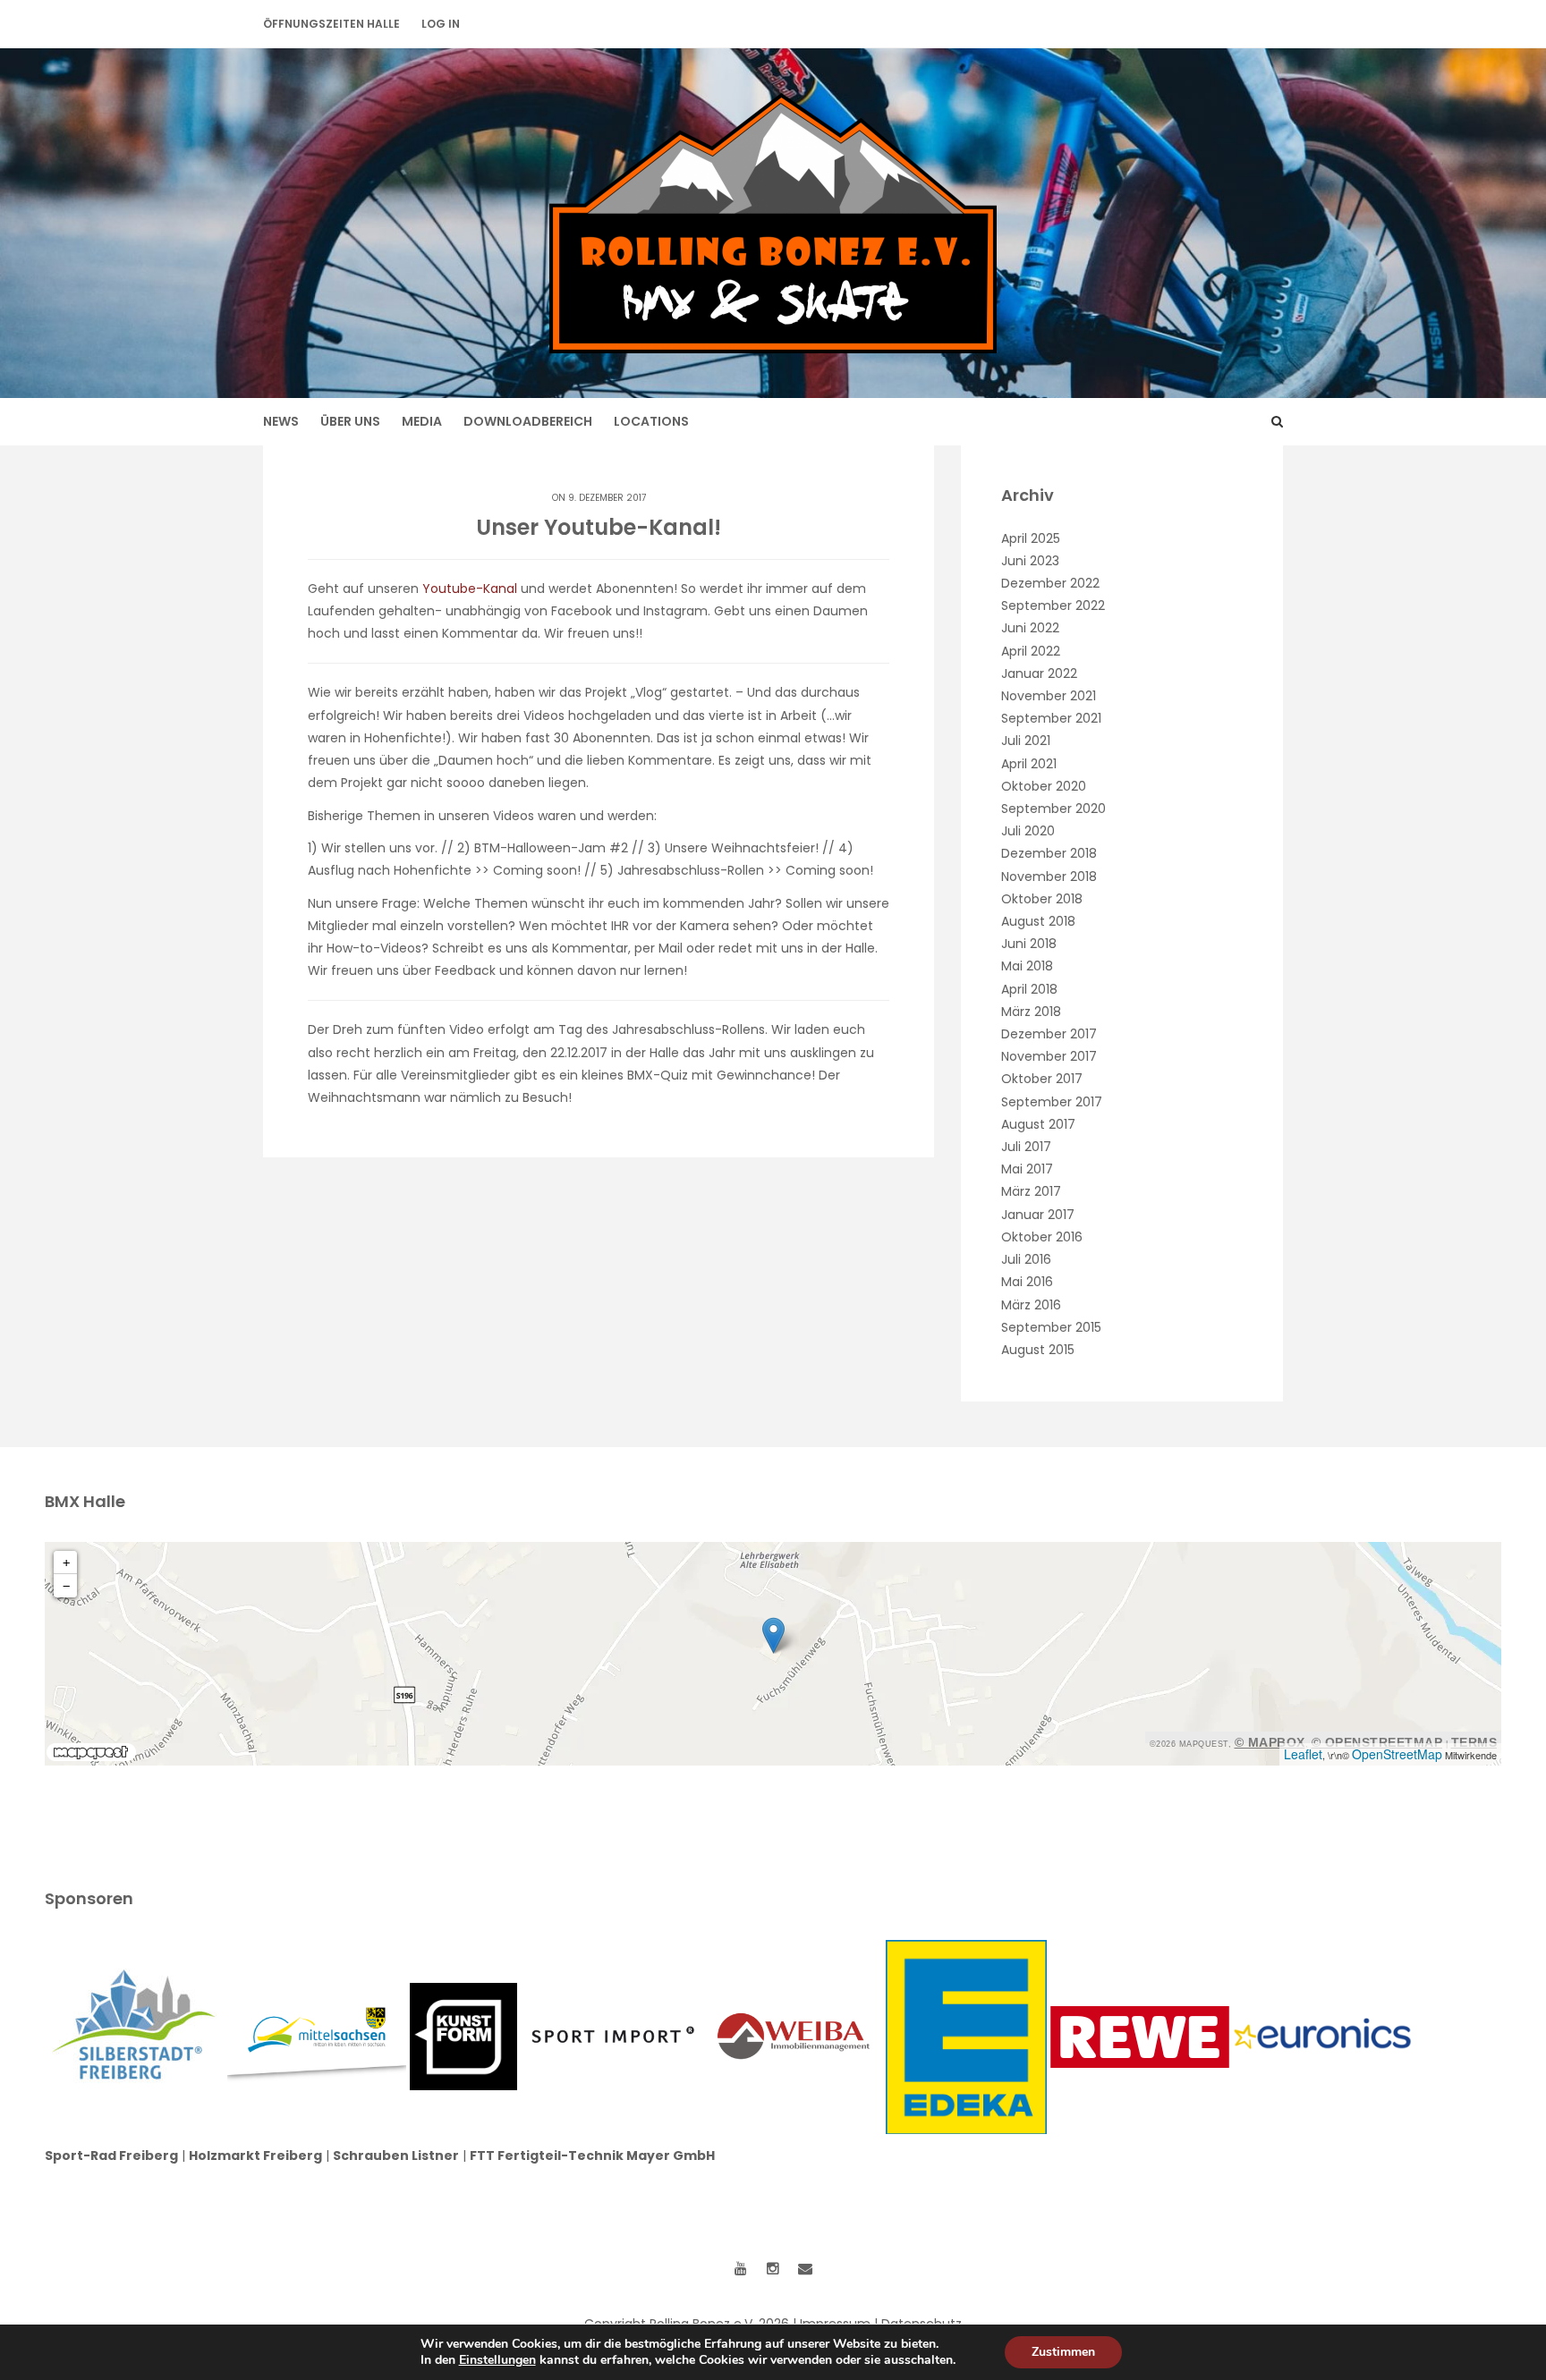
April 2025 (1031, 538)
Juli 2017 (1026, 1147)
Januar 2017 (1038, 1215)
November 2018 (1049, 877)
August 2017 (1038, 1124)
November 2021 (1049, 696)
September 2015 (1051, 1327)
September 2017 (1052, 1102)
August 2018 (1038, 921)
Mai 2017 (1027, 1169)
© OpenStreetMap (1377, 1742)
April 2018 (1029, 989)
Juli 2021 (1026, 741)
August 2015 (1038, 1350)
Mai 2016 (1027, 1282)
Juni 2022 (1030, 628)
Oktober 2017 (1042, 1079)
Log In (441, 24)
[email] (805, 2269)
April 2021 (1029, 764)
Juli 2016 (1026, 1259)
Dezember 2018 (1049, 853)
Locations (651, 421)
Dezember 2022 (1050, 583)
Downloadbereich (528, 421)
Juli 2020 (1028, 831)
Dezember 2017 (1049, 1034)
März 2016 (1031, 1305)
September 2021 (1051, 718)
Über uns (350, 421)
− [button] (66, 1586)
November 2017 (1049, 1056)
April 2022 (1031, 651)
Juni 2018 (1029, 944)
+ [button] (66, 1563)
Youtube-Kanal (470, 589)
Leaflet (1303, 1754)
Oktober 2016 (1042, 1237)
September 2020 (1053, 809)
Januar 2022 (1039, 673)
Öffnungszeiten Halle (331, 24)
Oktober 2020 (1044, 786)
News (281, 421)
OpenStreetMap (1397, 1754)
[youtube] (741, 2269)
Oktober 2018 (1042, 899)
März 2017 (1031, 1191)
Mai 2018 (1027, 966)
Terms (1474, 1742)
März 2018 (1031, 1012)
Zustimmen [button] (1063, 2352)
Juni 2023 (1030, 561)
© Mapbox (1270, 1742)
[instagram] (773, 2269)
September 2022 (1053, 606)
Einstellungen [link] (497, 2360)
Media (422, 421)
